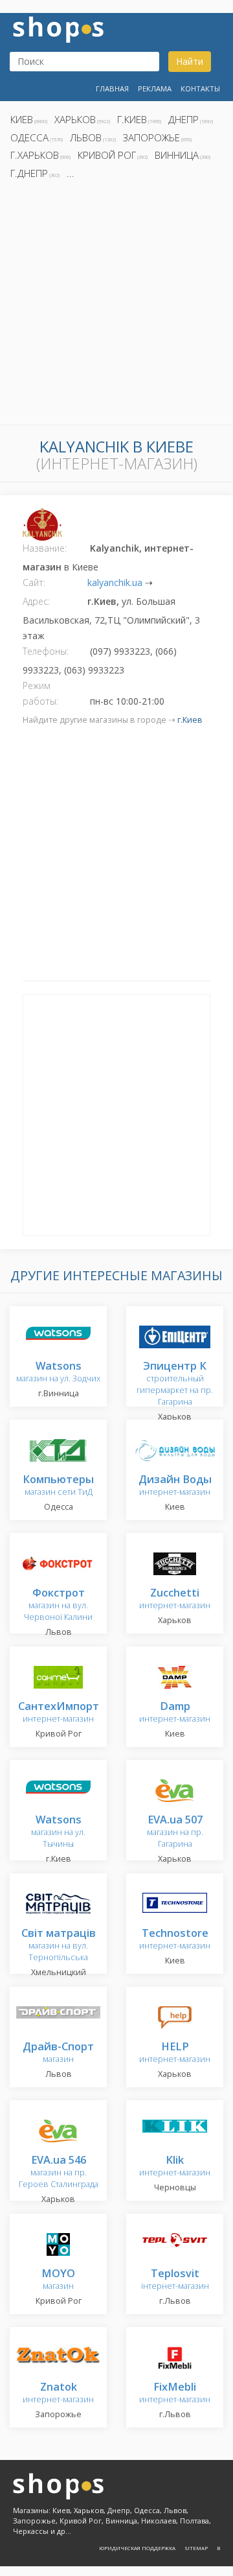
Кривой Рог (107, 155)
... (71, 173)
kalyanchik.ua (115, 582)
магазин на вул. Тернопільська (59, 1946)
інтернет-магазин (175, 2280)
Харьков (75, 119)
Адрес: (36, 601)
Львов (86, 137)
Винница (177, 155)
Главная (112, 88)
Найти (190, 61)
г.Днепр (29, 173)
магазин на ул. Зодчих (58, 1373)
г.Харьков (35, 155)
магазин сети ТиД (58, 1486)
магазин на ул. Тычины (58, 1832)
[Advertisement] (116, 306)
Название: (45, 548)
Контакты (200, 88)
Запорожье (151, 137)
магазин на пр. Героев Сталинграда (59, 2172)
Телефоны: (46, 651)
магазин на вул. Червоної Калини (58, 1605)
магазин (58, 2053)
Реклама (155, 88)
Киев (22, 119)
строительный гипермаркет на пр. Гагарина (175, 1384)
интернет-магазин (175, 1486)
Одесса (29, 137)
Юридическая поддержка (137, 2548)
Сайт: (34, 582)
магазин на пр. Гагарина (175, 1832)
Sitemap (196, 2548)
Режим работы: (40, 693)
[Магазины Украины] (58, 28)
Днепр (183, 119)
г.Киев (132, 119)
